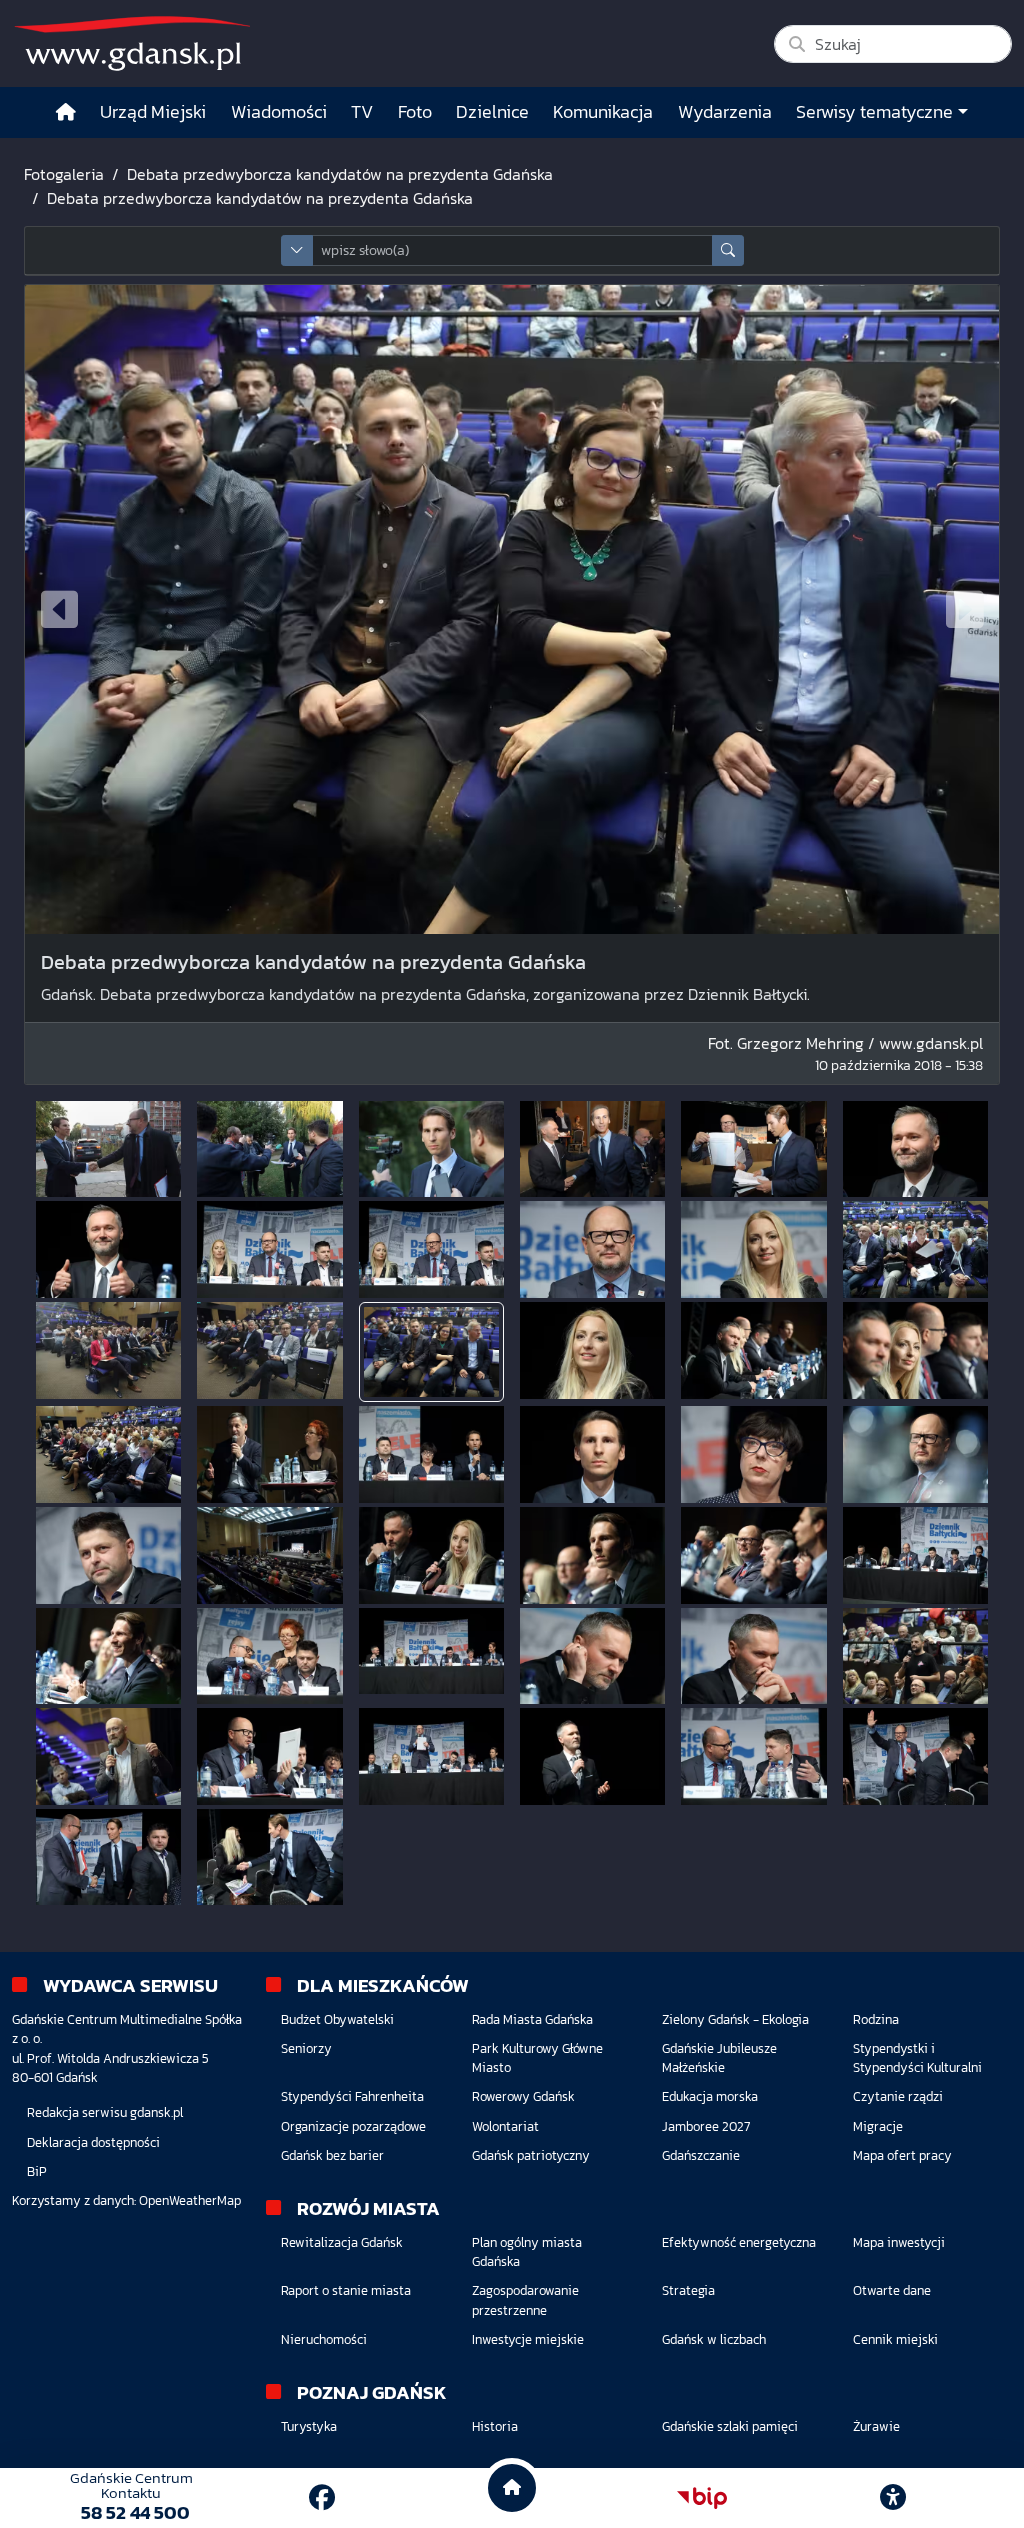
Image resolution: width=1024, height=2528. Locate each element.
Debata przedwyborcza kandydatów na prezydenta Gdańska (340, 174)
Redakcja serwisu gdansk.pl (105, 2112)
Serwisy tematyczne (874, 112)
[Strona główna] (66, 112)
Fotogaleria (64, 174)
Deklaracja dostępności (93, 2142)
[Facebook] (322, 2497)
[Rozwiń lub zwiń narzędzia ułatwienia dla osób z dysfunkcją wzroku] (893, 2498)
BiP (37, 2171)
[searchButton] (728, 250)
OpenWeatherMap (190, 2200)
